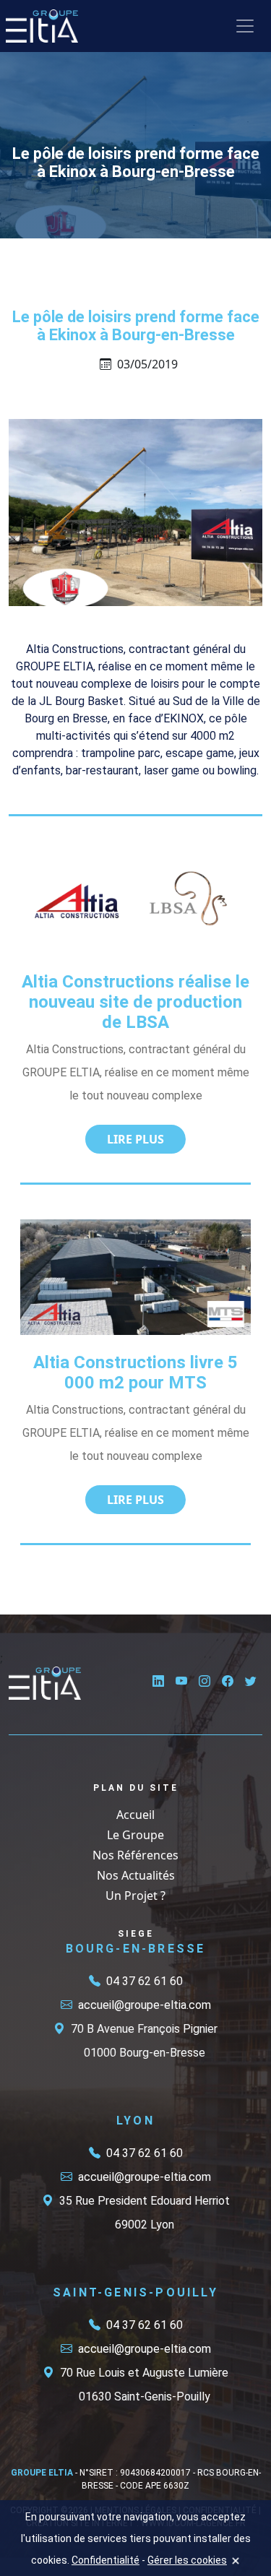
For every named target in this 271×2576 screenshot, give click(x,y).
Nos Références (135, 1855)
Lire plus (135, 1139)
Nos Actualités (136, 1875)
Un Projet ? (135, 1896)
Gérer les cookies (187, 2560)
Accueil (135, 1815)
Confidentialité (106, 2560)
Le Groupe (135, 1835)
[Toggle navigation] (245, 26)
